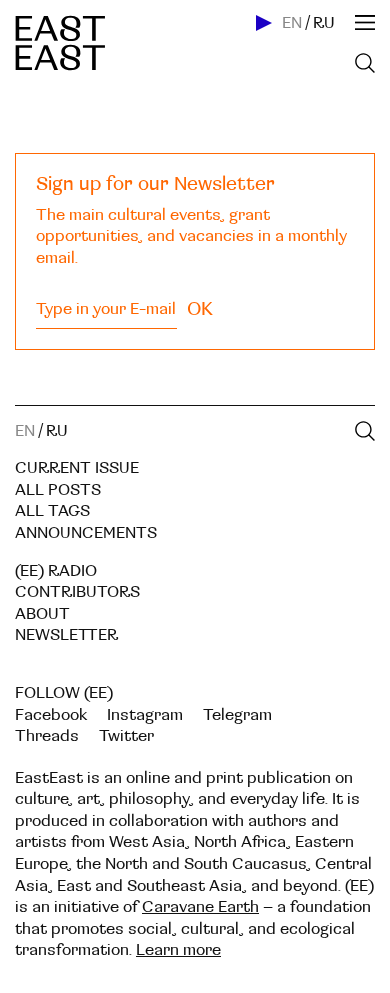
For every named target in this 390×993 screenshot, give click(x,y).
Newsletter (66, 635)
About (42, 614)
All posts (58, 490)
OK (200, 309)
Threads (47, 736)
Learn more (178, 950)
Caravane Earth (200, 907)
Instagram (145, 715)
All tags (52, 511)
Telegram (237, 715)
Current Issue (77, 468)
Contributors (77, 592)
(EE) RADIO (56, 571)
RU (324, 23)
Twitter (126, 736)
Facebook (51, 715)
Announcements (86, 533)
